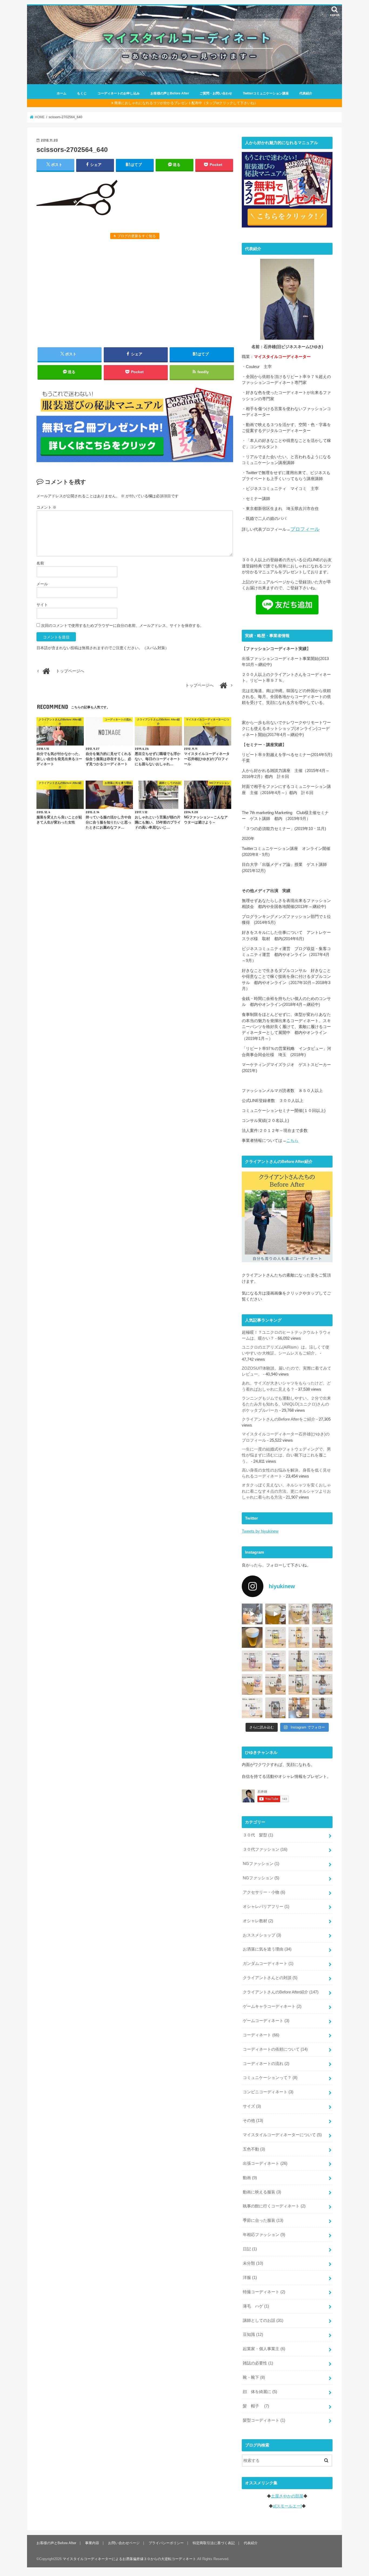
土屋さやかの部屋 (287, 2496)
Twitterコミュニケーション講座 (266, 93)
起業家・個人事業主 (264, 2349)
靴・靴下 (254, 2377)
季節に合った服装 (263, 2220)
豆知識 (253, 2335)
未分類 (253, 2263)
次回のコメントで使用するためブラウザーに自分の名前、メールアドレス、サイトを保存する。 (122, 625)
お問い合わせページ (124, 2543)
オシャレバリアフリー (266, 1907)
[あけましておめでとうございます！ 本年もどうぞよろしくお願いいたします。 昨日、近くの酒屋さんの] (252, 1637)
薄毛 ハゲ (256, 2306)
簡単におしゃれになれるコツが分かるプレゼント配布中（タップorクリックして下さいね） (186, 103)
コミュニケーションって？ (270, 2078)
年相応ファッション (264, 2235)
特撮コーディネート (264, 2292)
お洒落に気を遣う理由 (267, 1949)
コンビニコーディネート (268, 2092)
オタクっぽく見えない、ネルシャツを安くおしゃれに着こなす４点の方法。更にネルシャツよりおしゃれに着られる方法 (286, 1491)
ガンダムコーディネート (268, 1964)
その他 (253, 2121)
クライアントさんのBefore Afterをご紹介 (279, 1419)
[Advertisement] (135, 292)
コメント (46, 507)
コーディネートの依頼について (275, 2049)
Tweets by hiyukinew (260, 1531)
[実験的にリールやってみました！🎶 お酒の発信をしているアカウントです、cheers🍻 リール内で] (276, 1614)
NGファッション (261, 1864)
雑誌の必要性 (258, 2363)
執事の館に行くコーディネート (274, 2206)
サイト (42, 605)
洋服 (250, 2278)
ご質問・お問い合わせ (216, 93)
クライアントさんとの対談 (270, 1978)
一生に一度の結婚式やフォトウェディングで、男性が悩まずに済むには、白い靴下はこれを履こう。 (286, 1455)
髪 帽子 (256, 2406)
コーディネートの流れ (266, 2064)
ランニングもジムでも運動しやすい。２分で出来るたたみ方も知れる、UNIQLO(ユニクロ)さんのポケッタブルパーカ (286, 1404)
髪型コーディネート (264, 2420)
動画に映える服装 (262, 2192)
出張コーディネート (265, 2163)
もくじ (82, 93)
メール (42, 584)
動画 (250, 2178)
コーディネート (261, 2035)
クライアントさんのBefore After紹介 (281, 1992)
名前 (40, 563)
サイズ (252, 2106)
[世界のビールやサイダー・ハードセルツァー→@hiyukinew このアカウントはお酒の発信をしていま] (252, 1614)
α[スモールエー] (287, 2506)
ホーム (62, 93)
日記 (250, 2249)
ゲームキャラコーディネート (272, 2006)
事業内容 (92, 2543)
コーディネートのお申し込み (119, 93)
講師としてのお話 (263, 2320)
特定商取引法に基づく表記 (214, 2543)
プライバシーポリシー (166, 2543)
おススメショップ (262, 1935)
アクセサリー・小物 (264, 1892)
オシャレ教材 (258, 1921)
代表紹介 (306, 93)
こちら (292, 1141)
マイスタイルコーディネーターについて (282, 2135)
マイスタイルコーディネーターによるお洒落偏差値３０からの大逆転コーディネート (129, 2559)
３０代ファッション (265, 1849)
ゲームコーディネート (266, 2021)
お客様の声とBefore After (170, 93)
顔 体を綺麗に (260, 2392)
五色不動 (254, 2149)
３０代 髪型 (258, 1835)
